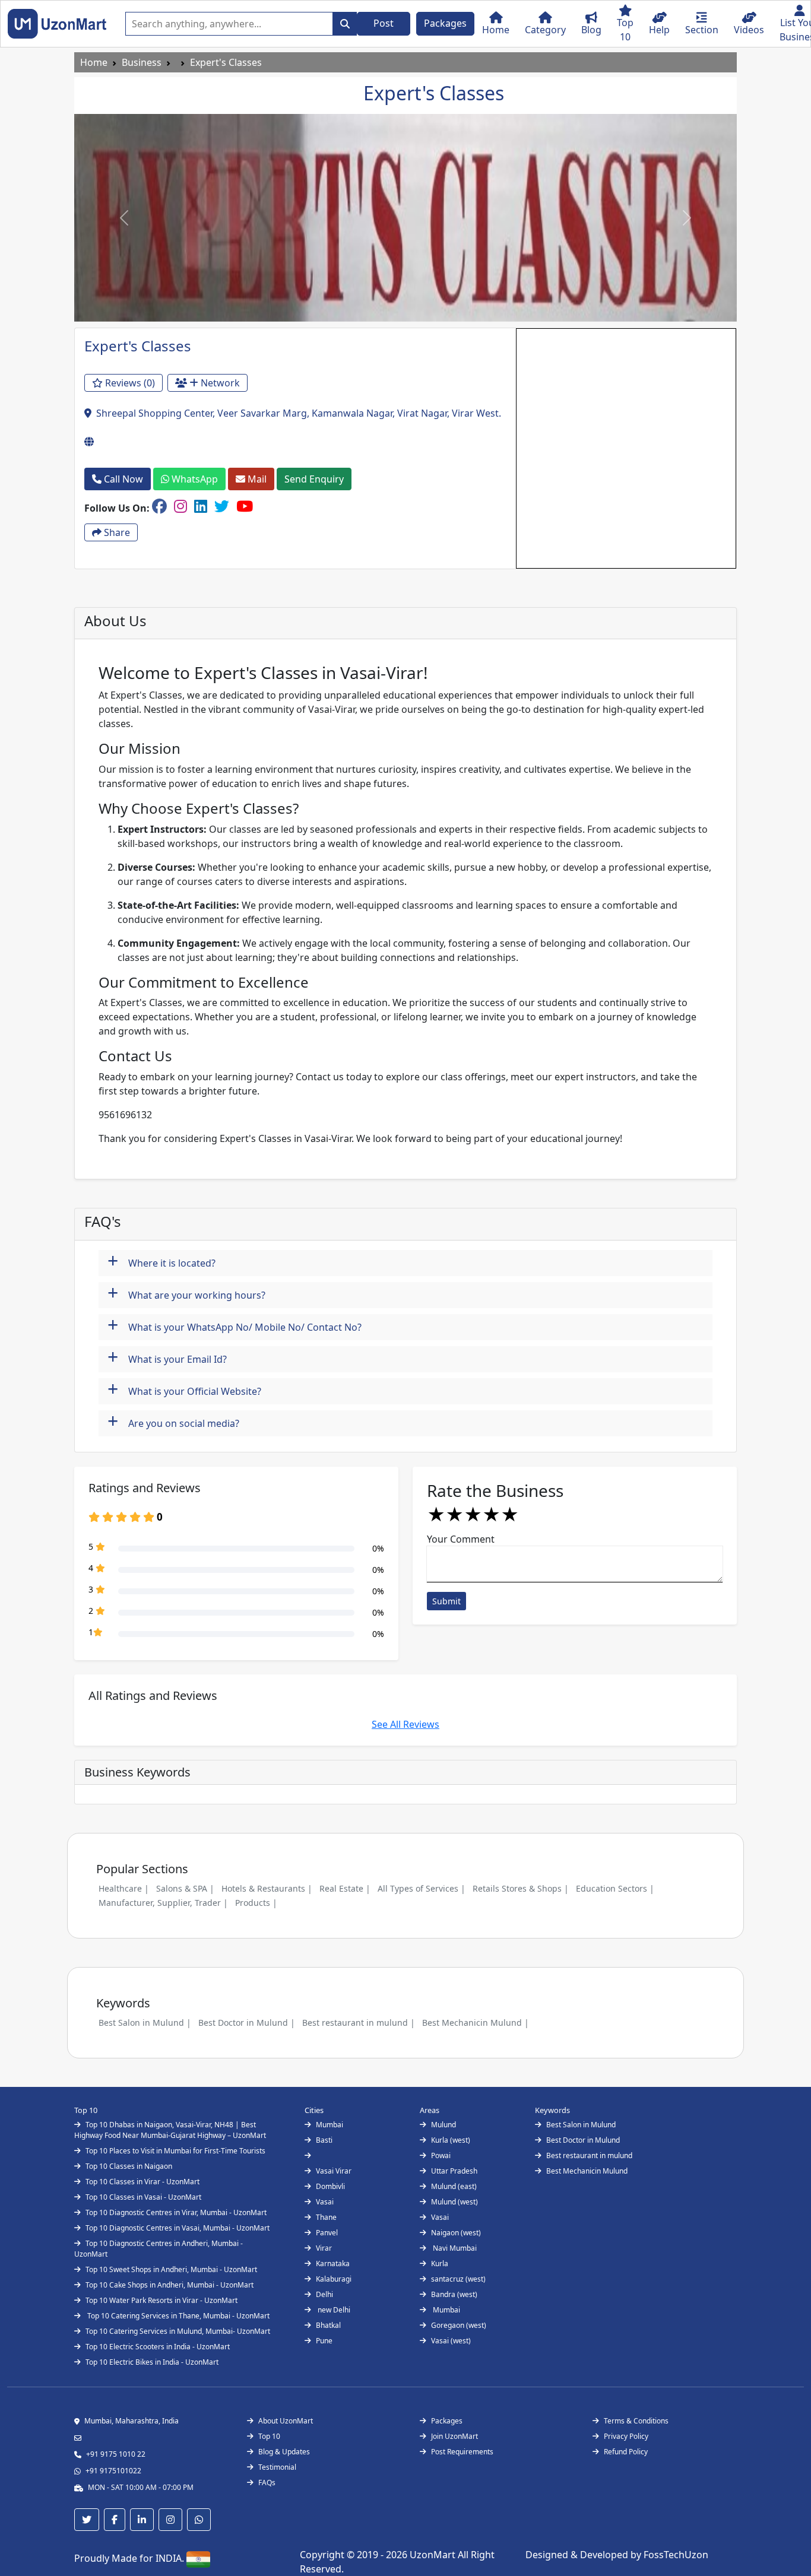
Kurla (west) (451, 2140)
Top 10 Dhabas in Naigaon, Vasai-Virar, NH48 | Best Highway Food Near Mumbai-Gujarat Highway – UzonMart (170, 2130)
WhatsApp (194, 479)
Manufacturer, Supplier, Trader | (163, 1903)
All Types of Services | (422, 1888)
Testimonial (277, 2467)
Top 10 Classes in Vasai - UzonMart (143, 2197)
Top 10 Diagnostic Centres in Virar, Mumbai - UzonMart (176, 2212)
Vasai (325, 2202)
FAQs (267, 2483)
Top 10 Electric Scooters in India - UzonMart (158, 2347)
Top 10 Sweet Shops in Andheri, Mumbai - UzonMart (171, 2269)
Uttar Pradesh (454, 2171)
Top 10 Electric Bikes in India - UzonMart (152, 2362)
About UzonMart (286, 2421)
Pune (324, 2341)
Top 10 (269, 2436)
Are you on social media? (173, 1422)
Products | (256, 1903)
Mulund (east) (454, 2186)
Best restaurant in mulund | (359, 2023)
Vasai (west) (451, 2341)
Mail (256, 479)
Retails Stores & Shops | (521, 1888)
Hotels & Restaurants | (267, 1888)
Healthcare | (124, 1888)
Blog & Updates (284, 2452)
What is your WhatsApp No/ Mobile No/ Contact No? (235, 1326)
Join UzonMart (454, 2436)
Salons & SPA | (185, 1888)
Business (142, 62)
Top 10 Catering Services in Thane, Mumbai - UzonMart (178, 2316)
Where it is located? (161, 1262)
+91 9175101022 (113, 2471)
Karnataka (333, 2263)
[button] (124, 218)
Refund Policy (626, 2452)
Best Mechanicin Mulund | (476, 2023)
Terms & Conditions (636, 2421)
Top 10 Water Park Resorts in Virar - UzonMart (161, 2300)
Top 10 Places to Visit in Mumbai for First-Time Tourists (175, 2151)
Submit (446, 1601)
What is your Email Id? (167, 1358)
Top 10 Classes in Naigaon (129, 2166)
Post (384, 23)
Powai (441, 2155)
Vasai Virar (334, 2171)
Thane (326, 2217)
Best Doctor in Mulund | (247, 2023)
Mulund (443, 2125)
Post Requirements (462, 2452)
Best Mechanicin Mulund (587, 2171)
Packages (445, 23)
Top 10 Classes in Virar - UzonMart (142, 2182)
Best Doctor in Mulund (583, 2140)
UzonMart (434, 2555)
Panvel (327, 2233)
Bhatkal (328, 2325)
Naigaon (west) (456, 2233)
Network (219, 383)
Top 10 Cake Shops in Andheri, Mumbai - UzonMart (170, 2285)
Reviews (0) (129, 383)
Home (94, 62)
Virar (324, 2248)
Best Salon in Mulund (581, 2125)
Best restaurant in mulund (589, 2155)
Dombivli (330, 2186)
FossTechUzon (676, 2555)
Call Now (122, 479)
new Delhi (333, 2310)
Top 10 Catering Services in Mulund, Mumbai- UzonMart (178, 2331)
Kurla (440, 2263)
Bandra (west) (454, 2294)
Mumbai (330, 2125)
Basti (324, 2140)
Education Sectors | (615, 1888)
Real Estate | (345, 1888)
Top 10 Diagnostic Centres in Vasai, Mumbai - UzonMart (178, 2228)
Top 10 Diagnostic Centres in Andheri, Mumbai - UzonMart (159, 2249)
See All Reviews (405, 1724)
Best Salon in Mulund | (145, 2023)
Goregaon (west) (459, 2325)
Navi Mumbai (454, 2248)
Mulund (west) (454, 2202)
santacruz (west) (458, 2279)
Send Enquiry (314, 479)
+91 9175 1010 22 (116, 2454)
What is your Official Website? (184, 1390)
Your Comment (461, 1539)
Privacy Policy (626, 2436)
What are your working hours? (186, 1294)
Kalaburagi (334, 2279)
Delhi (324, 2294)
